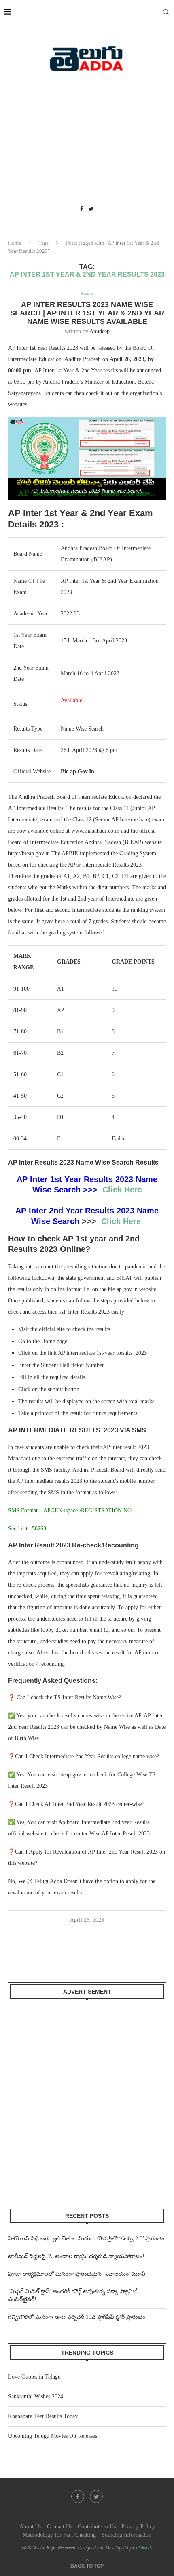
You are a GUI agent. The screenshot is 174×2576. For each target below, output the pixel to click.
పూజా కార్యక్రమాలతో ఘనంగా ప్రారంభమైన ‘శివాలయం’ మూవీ (77, 2274)
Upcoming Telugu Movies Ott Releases (53, 2436)
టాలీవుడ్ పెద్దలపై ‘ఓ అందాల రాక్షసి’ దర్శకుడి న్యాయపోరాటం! (76, 2256)
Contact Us (59, 2527)
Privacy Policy (138, 2527)
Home (15, 243)
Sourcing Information (126, 2535)
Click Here (122, 1190)
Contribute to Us (97, 2527)
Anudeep (100, 331)
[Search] (166, 12)
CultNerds (143, 2548)
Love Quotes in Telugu (34, 2377)
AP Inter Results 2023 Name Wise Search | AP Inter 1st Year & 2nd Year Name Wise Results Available (87, 313)
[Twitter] (91, 209)
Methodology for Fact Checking (59, 2535)
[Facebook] (82, 209)
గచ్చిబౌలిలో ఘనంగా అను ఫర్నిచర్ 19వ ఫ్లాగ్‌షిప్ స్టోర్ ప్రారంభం (77, 2317)
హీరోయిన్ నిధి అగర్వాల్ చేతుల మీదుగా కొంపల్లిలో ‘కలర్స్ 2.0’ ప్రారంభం (86, 2239)
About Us (30, 2527)
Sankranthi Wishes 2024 (36, 2396)
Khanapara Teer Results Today (43, 2416)
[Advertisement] (87, 141)
